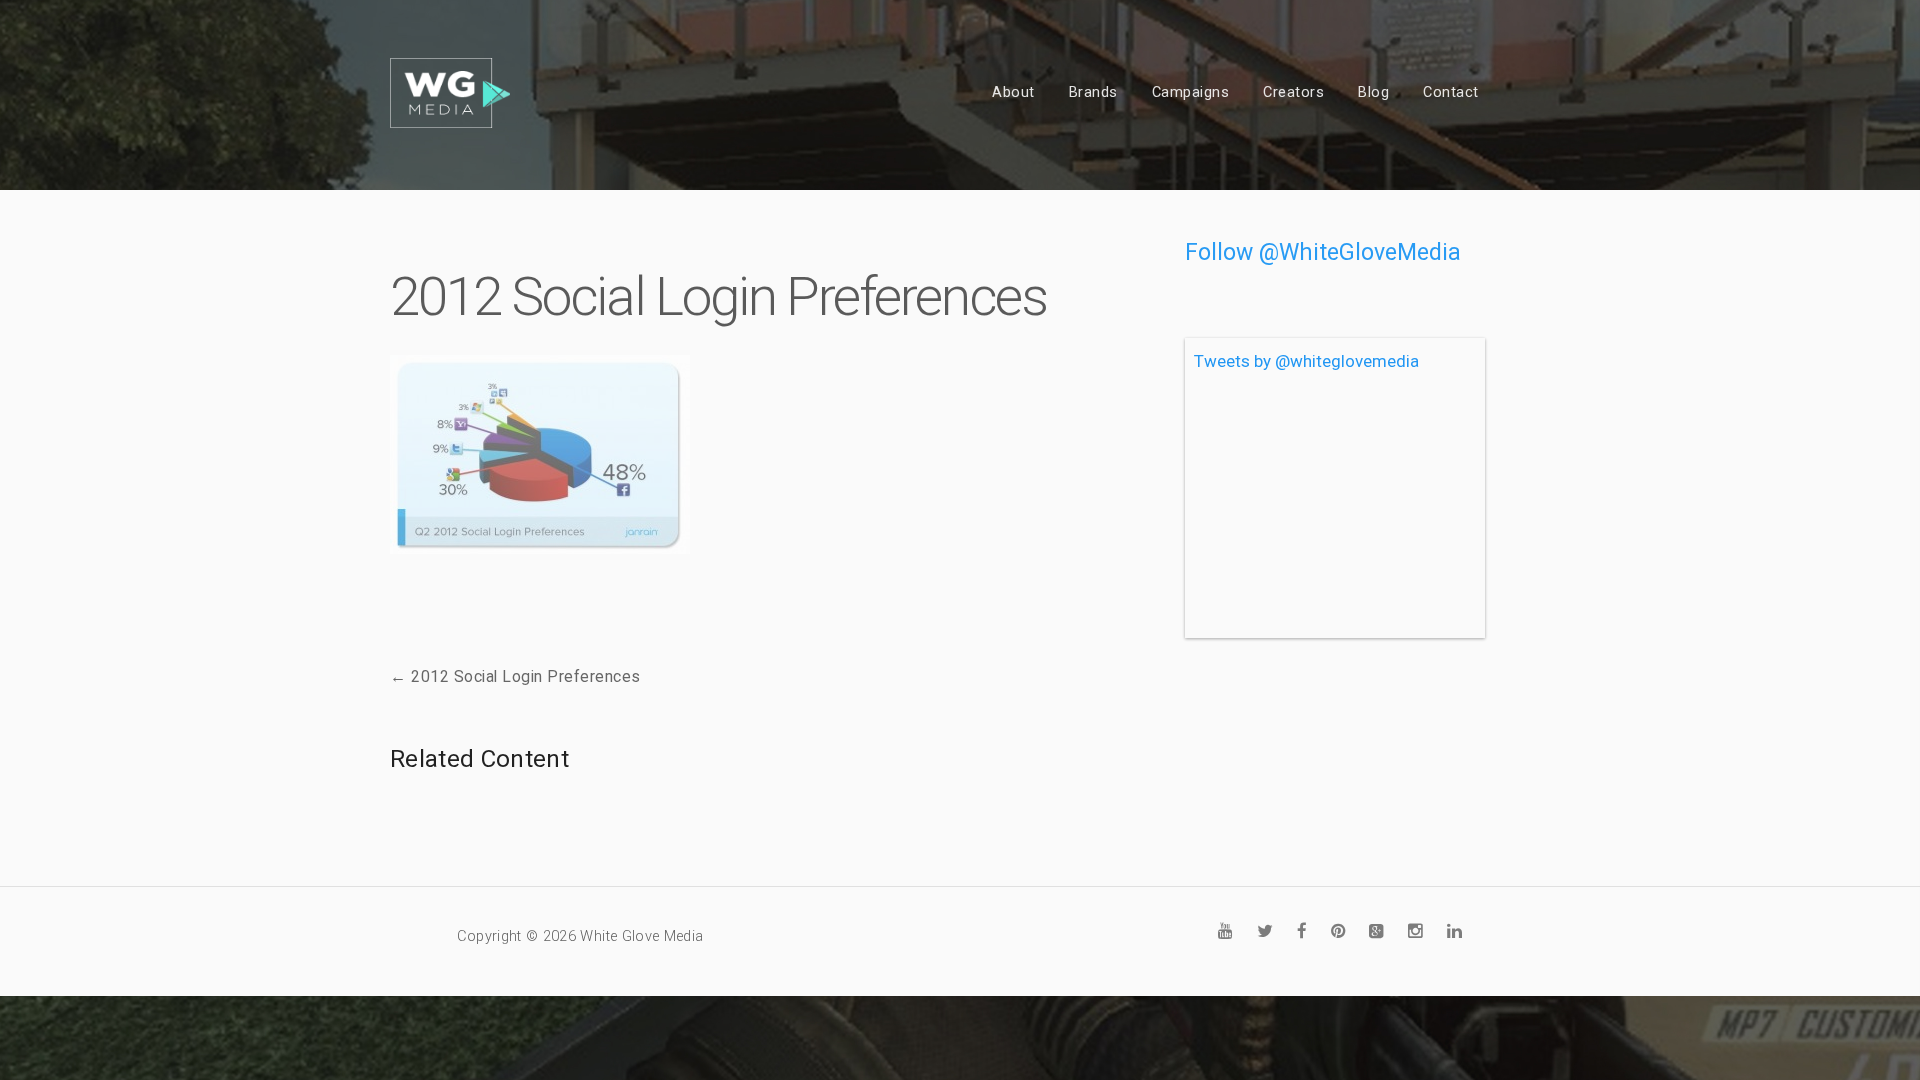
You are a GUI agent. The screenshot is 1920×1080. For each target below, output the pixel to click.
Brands (1093, 92)
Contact (1451, 92)
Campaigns (1191, 92)
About (1013, 92)
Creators (1293, 92)
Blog (1373, 92)
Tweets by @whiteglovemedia (1306, 361)
